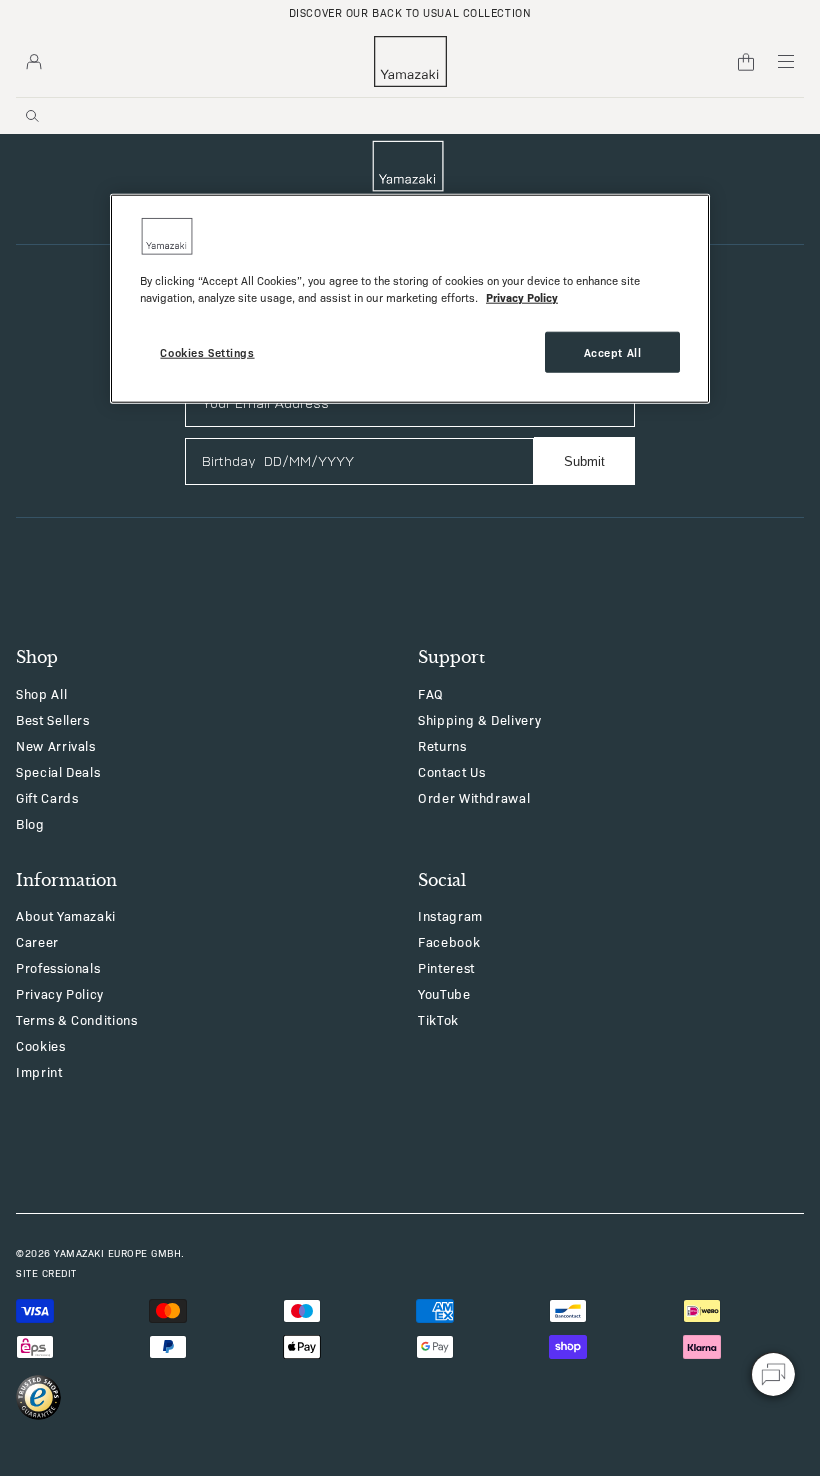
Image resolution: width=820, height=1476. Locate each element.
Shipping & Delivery (479, 719)
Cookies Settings (207, 351)
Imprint (39, 1071)
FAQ (431, 693)
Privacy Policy (60, 993)
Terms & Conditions (77, 1019)
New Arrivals (56, 745)
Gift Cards (47, 797)
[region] (410, 299)
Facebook (449, 941)
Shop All (41, 693)
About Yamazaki (66, 915)
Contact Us (452, 771)
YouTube (444, 993)
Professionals (58, 967)
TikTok (438, 1019)
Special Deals (58, 771)
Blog (30, 823)
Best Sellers (53, 719)
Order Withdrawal (474, 797)
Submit (584, 461)
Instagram (450, 915)
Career (37, 941)
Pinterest (446, 967)
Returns (442, 745)
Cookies (41, 1045)
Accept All (613, 351)
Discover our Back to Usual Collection (410, 12)
